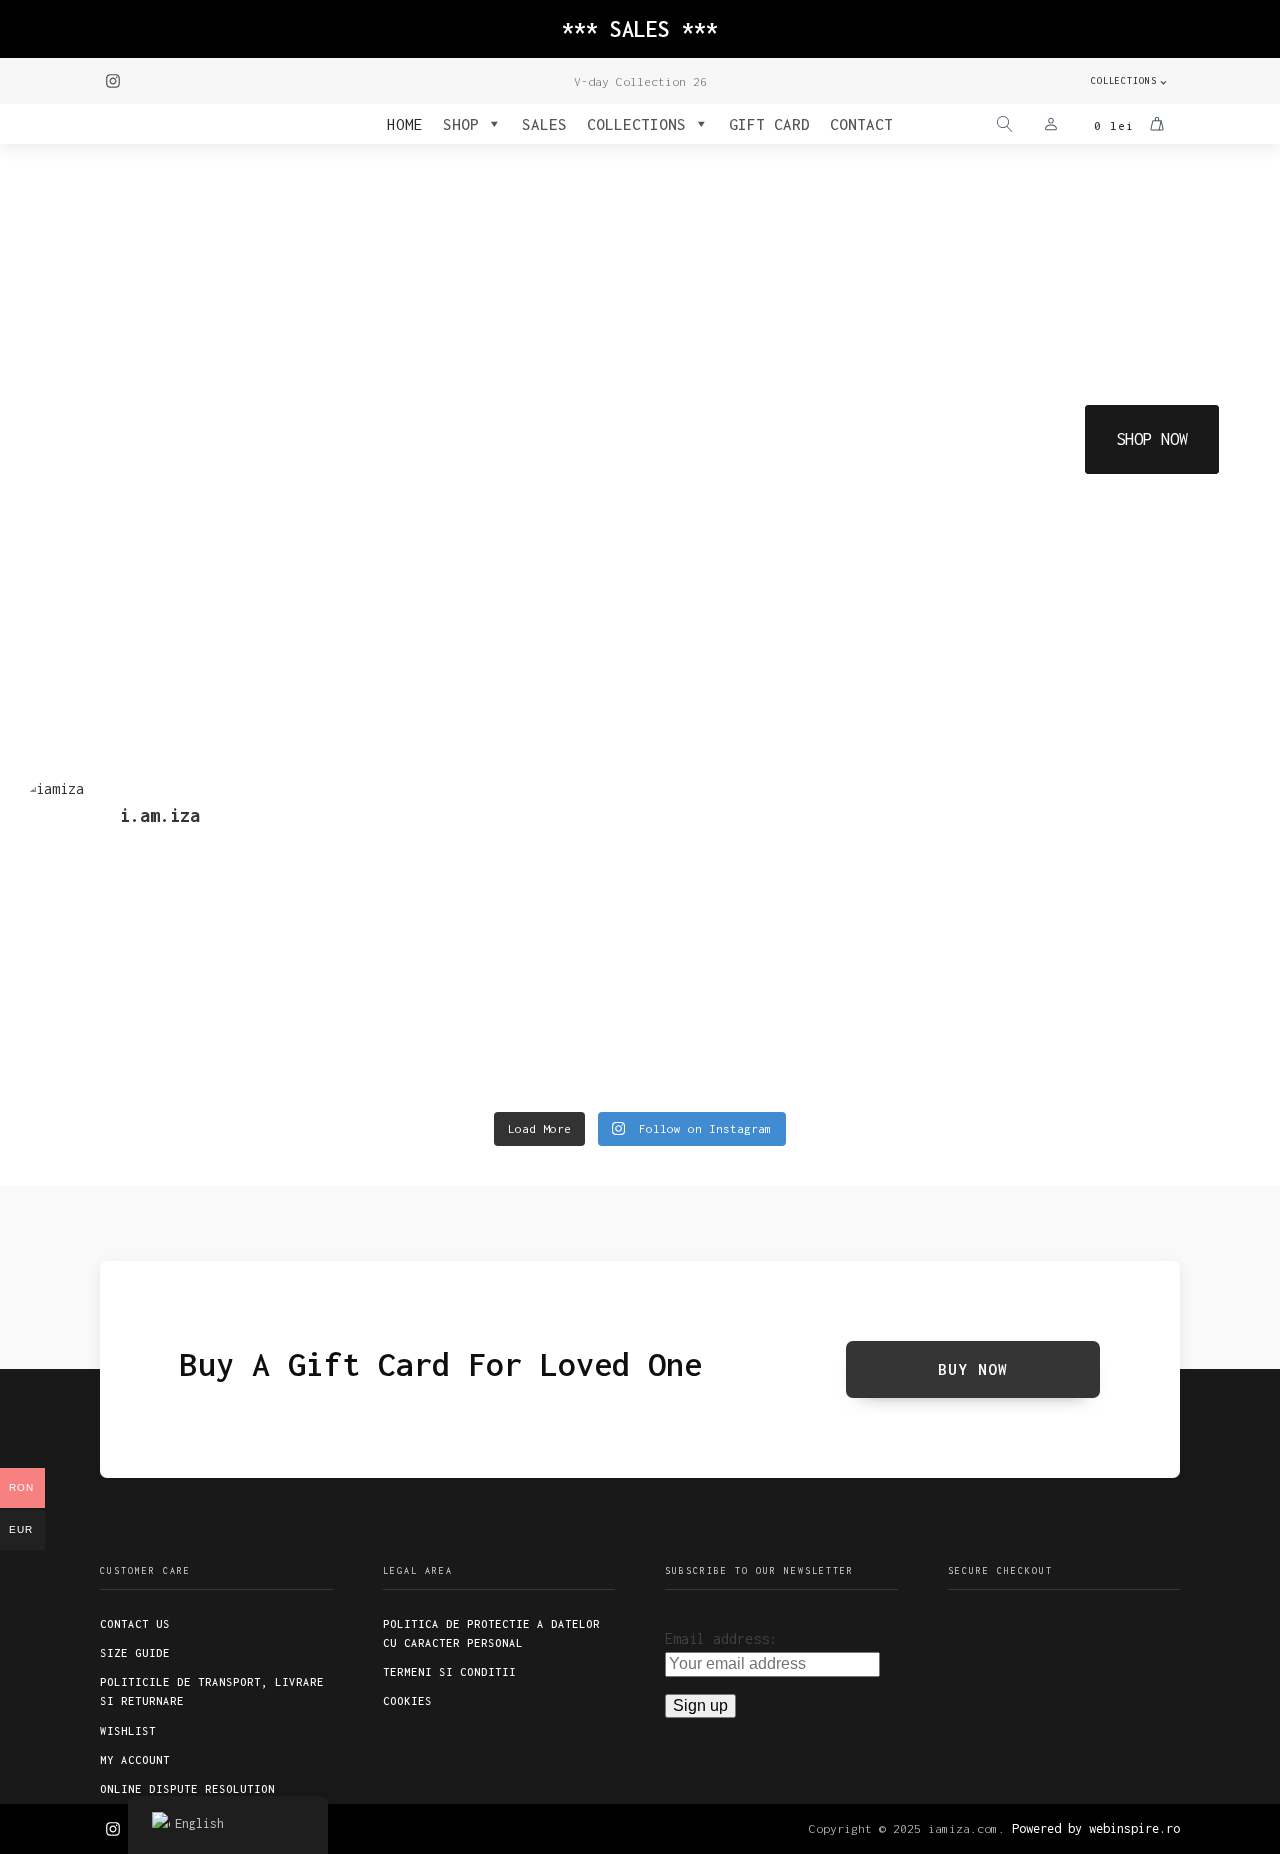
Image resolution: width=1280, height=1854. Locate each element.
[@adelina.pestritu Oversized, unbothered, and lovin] (171, 1044)
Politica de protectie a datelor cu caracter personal (491, 1633)
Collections (1124, 80)
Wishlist (128, 1731)
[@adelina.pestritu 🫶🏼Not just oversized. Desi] (1109, 931)
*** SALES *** (640, 29)
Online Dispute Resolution (187, 1789)
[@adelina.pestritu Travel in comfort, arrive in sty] (484, 1044)
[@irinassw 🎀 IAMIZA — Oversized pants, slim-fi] (171, 905)
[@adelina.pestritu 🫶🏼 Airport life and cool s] (1109, 1044)
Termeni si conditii (449, 1672)
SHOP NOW (1152, 439)
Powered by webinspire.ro (1096, 1828)
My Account (135, 1760)
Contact (861, 124)
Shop (461, 124)
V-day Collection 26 (640, 81)
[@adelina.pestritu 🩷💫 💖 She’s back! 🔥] (484, 931)
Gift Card (769, 124)
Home (405, 124)
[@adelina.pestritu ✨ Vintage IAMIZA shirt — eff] (796, 1031)
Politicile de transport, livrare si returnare (212, 1691)
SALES (544, 124)
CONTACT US (135, 1624)
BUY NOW (973, 1369)
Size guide (135, 1653)
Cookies (407, 1701)
